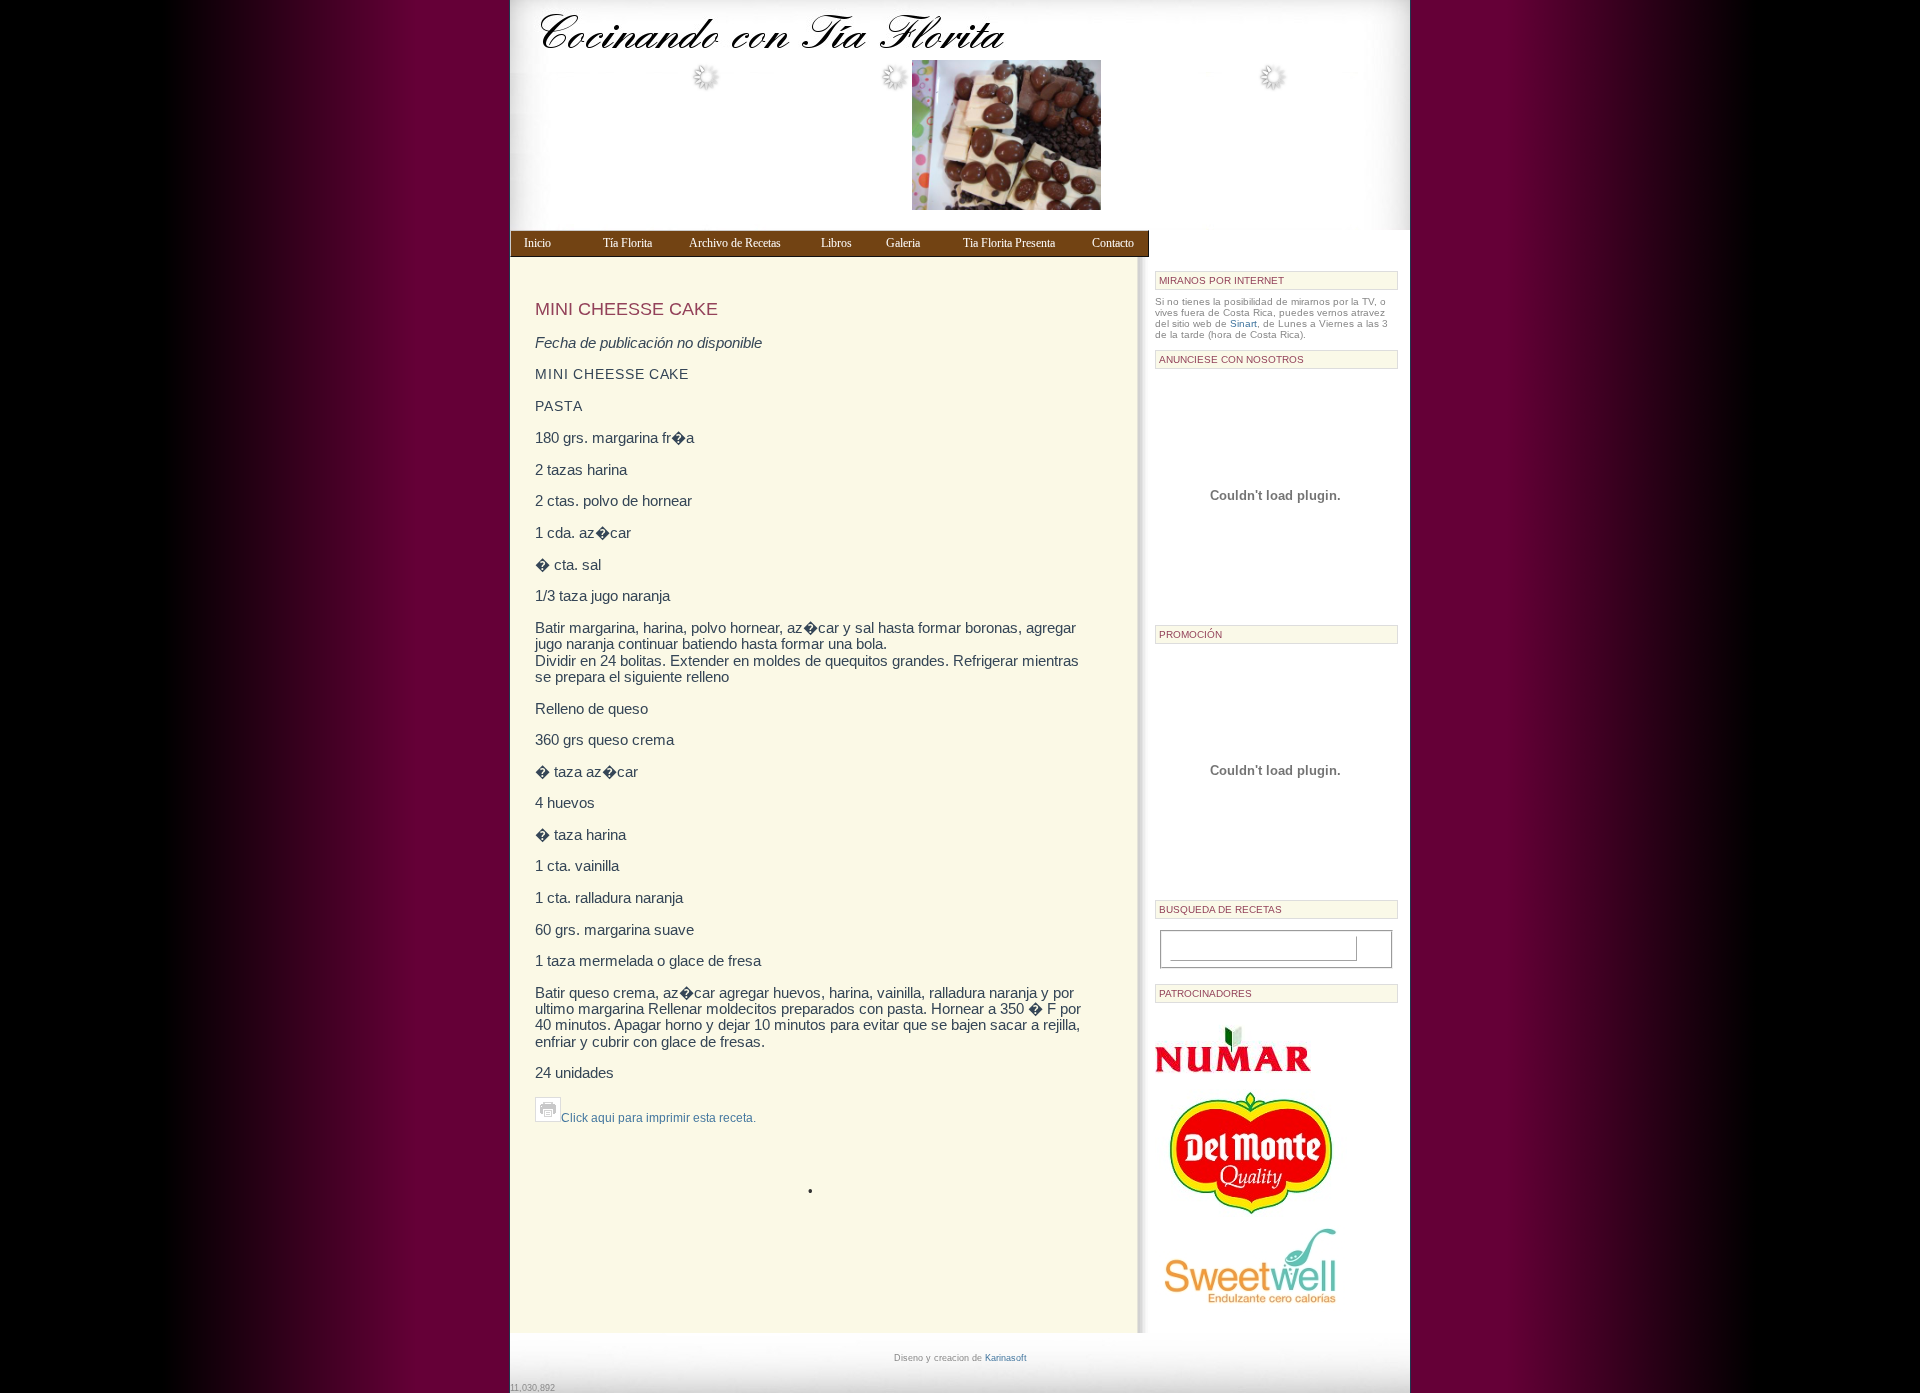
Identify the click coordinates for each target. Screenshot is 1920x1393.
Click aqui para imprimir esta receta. (658, 1117)
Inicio (554, 243)
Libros (844, 243)
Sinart (1243, 323)
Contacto (1116, 243)
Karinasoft (1006, 1358)
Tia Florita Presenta (1018, 243)
